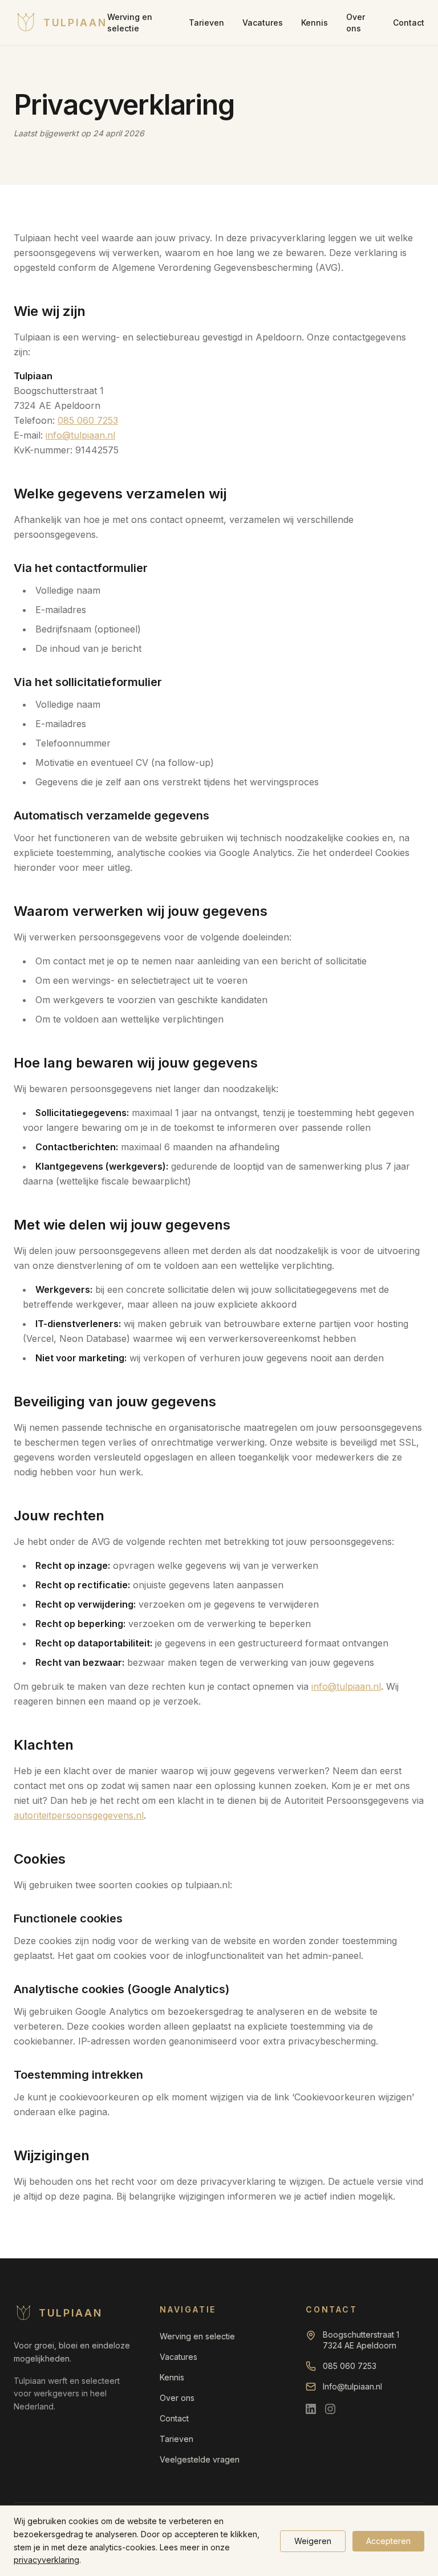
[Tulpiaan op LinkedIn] (311, 2409)
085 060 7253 (88, 420)
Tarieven (206, 23)
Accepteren (388, 2541)
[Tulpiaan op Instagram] (330, 2409)
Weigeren (313, 2541)
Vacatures (263, 23)
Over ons (356, 23)
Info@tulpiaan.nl (352, 2386)
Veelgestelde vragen (200, 2459)
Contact (409, 23)
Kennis (315, 23)
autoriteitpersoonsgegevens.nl (79, 1815)
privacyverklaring (46, 2560)
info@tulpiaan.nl (80, 435)
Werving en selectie (130, 23)
